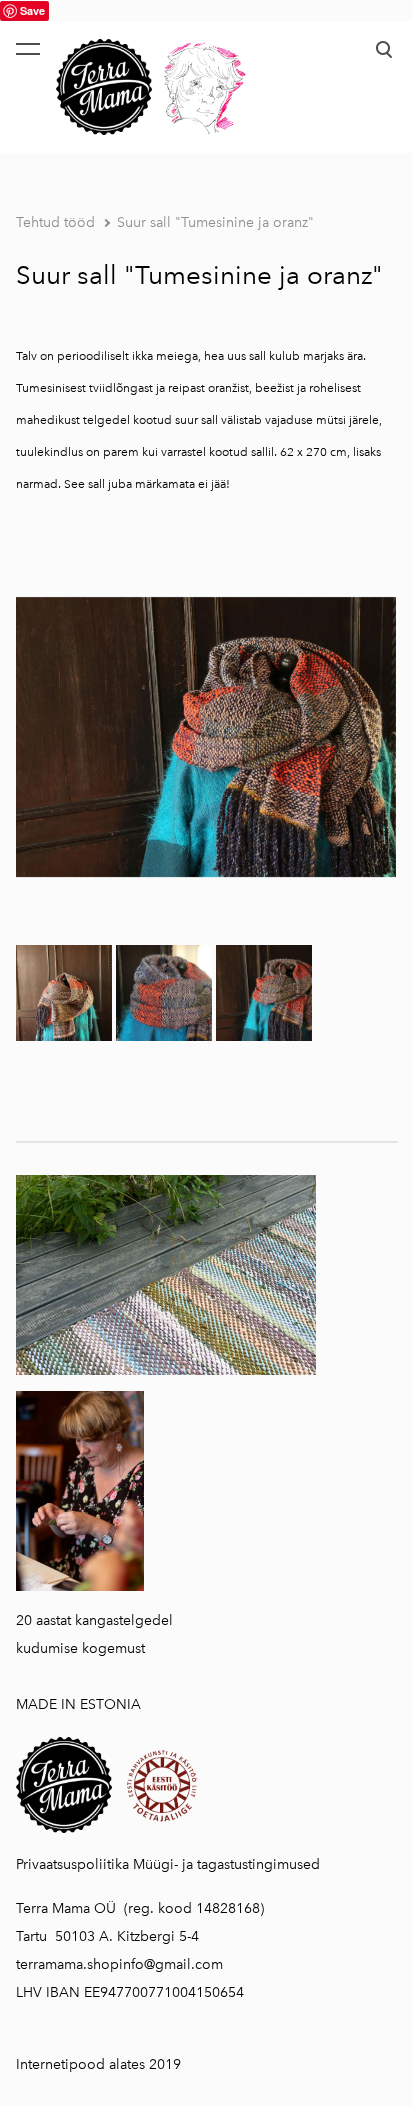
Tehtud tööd (55, 222)
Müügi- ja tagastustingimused (226, 1864)
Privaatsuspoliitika (72, 1864)
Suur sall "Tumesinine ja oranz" (215, 222)
